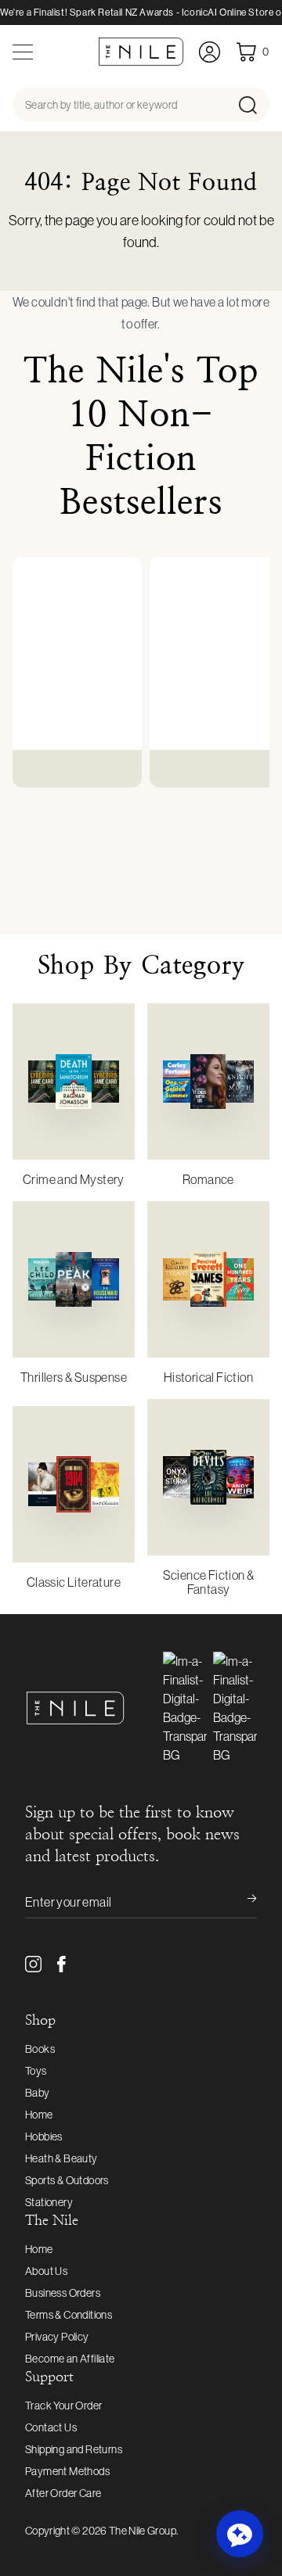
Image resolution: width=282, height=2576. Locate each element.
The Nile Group (143, 2531)
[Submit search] (253, 105)
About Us (46, 2271)
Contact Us (51, 2427)
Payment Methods (67, 2471)
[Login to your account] (210, 52)
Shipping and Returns (74, 2449)
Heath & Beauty (61, 2158)
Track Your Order (63, 2406)
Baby (38, 2093)
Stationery (49, 2202)
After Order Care (63, 2493)
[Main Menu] (23, 52)
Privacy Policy (57, 2337)
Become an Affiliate (70, 2359)
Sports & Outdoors (67, 2180)
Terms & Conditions (69, 2315)
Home (39, 2115)
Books (40, 2049)
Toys (36, 2071)
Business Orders (63, 2293)
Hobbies (44, 2137)
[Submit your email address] (241, 1902)
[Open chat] (240, 2534)
